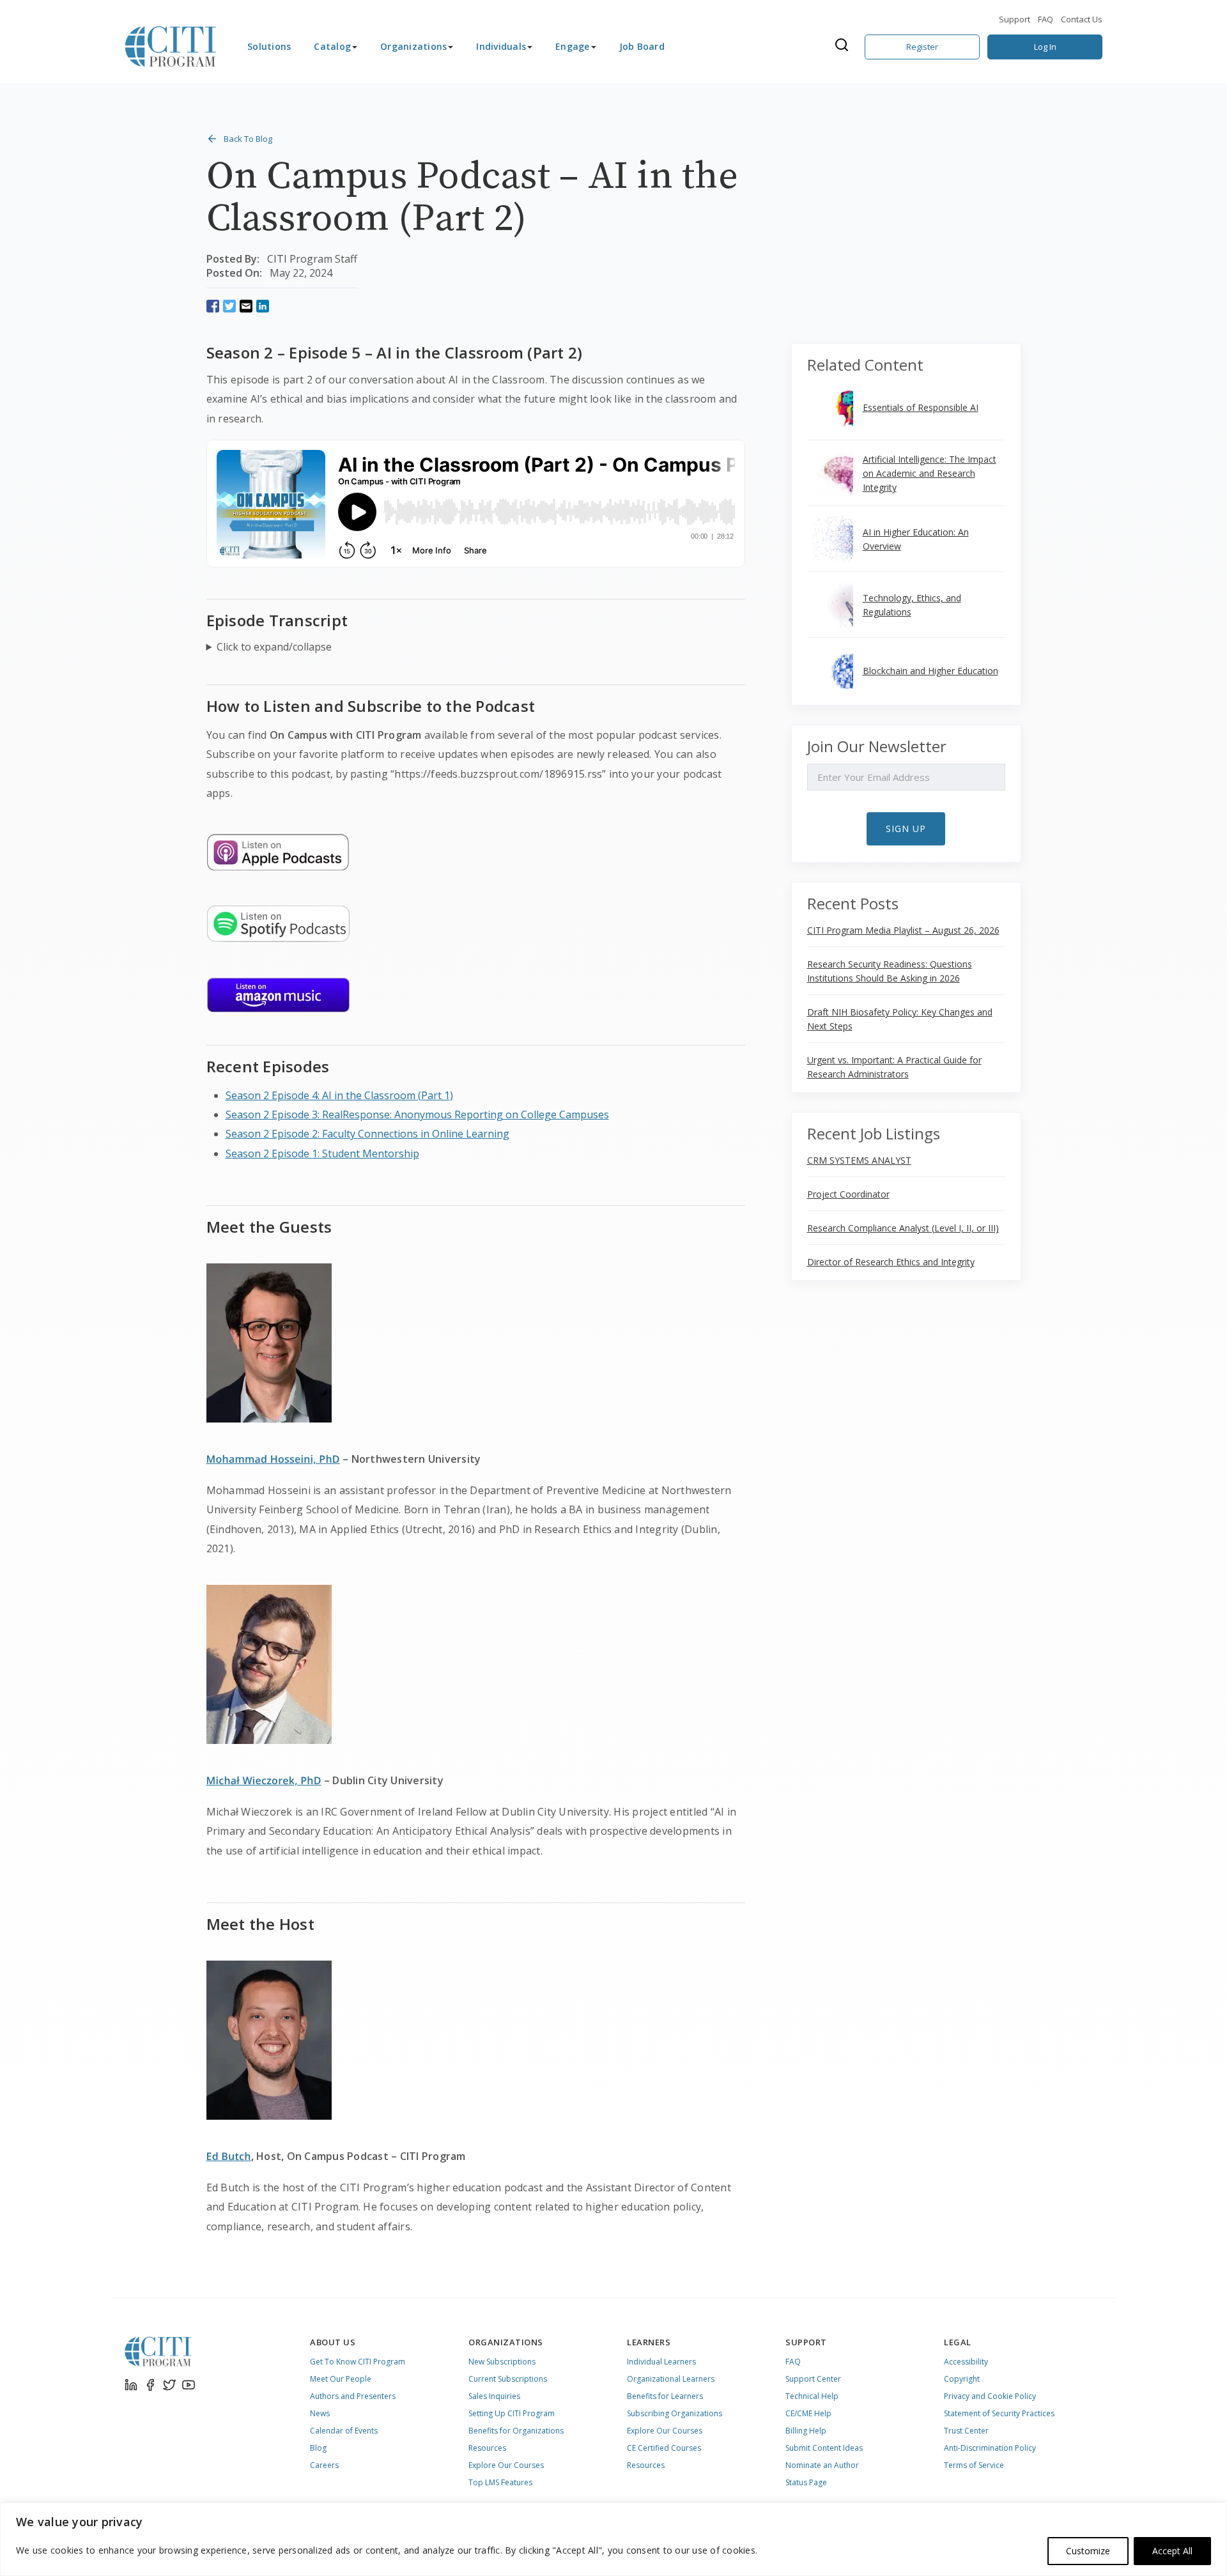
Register (922, 47)
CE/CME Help (808, 2413)
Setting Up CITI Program (512, 2413)
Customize (1088, 2551)
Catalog (332, 46)
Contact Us (1082, 19)
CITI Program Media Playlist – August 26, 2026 (903, 930)
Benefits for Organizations (516, 2431)
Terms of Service (974, 2465)
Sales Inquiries (494, 2396)
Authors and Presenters (353, 2396)
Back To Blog (248, 139)
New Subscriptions (502, 2362)
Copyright (962, 2379)
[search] (845, 47)
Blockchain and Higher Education (930, 671)
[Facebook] (150, 2385)
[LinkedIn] (131, 2385)
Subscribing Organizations (675, 2413)
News (320, 2413)
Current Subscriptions (508, 2379)
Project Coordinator (848, 1194)
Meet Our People (341, 2379)
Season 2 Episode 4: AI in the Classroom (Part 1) (339, 1095)
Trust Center (966, 2431)
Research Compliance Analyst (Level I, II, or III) (903, 1228)
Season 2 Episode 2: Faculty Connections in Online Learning (367, 1134)
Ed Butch (229, 2156)
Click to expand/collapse (274, 647)
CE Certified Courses (664, 2448)
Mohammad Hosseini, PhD (273, 1459)
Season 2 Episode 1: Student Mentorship (322, 1153)
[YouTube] (189, 2385)
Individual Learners (661, 2362)
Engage (573, 46)
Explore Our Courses (506, 2465)
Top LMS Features (500, 2482)
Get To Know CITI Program (358, 2362)
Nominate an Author (822, 2465)
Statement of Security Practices (999, 2413)
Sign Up (906, 829)
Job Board (642, 46)
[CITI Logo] (171, 47)
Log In (1045, 47)
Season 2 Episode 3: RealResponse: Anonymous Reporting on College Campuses (417, 1114)
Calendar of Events (344, 2431)
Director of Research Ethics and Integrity (891, 1262)
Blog (318, 2448)
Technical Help (812, 2396)
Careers (324, 2465)
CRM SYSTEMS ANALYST (859, 1160)
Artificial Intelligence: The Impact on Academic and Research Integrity (930, 473)
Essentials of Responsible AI (921, 407)
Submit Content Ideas (824, 2448)
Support (1015, 19)
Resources (487, 2448)
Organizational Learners (671, 2379)
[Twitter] (169, 2385)
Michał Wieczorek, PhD (264, 1780)
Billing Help (806, 2431)
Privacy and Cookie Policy (990, 2396)
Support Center (813, 2379)
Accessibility (966, 2362)
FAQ (1046, 19)
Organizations (413, 46)
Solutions (269, 46)
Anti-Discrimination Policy (990, 2448)
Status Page (806, 2482)
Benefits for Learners (665, 2396)
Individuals (501, 46)
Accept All (1172, 2551)
